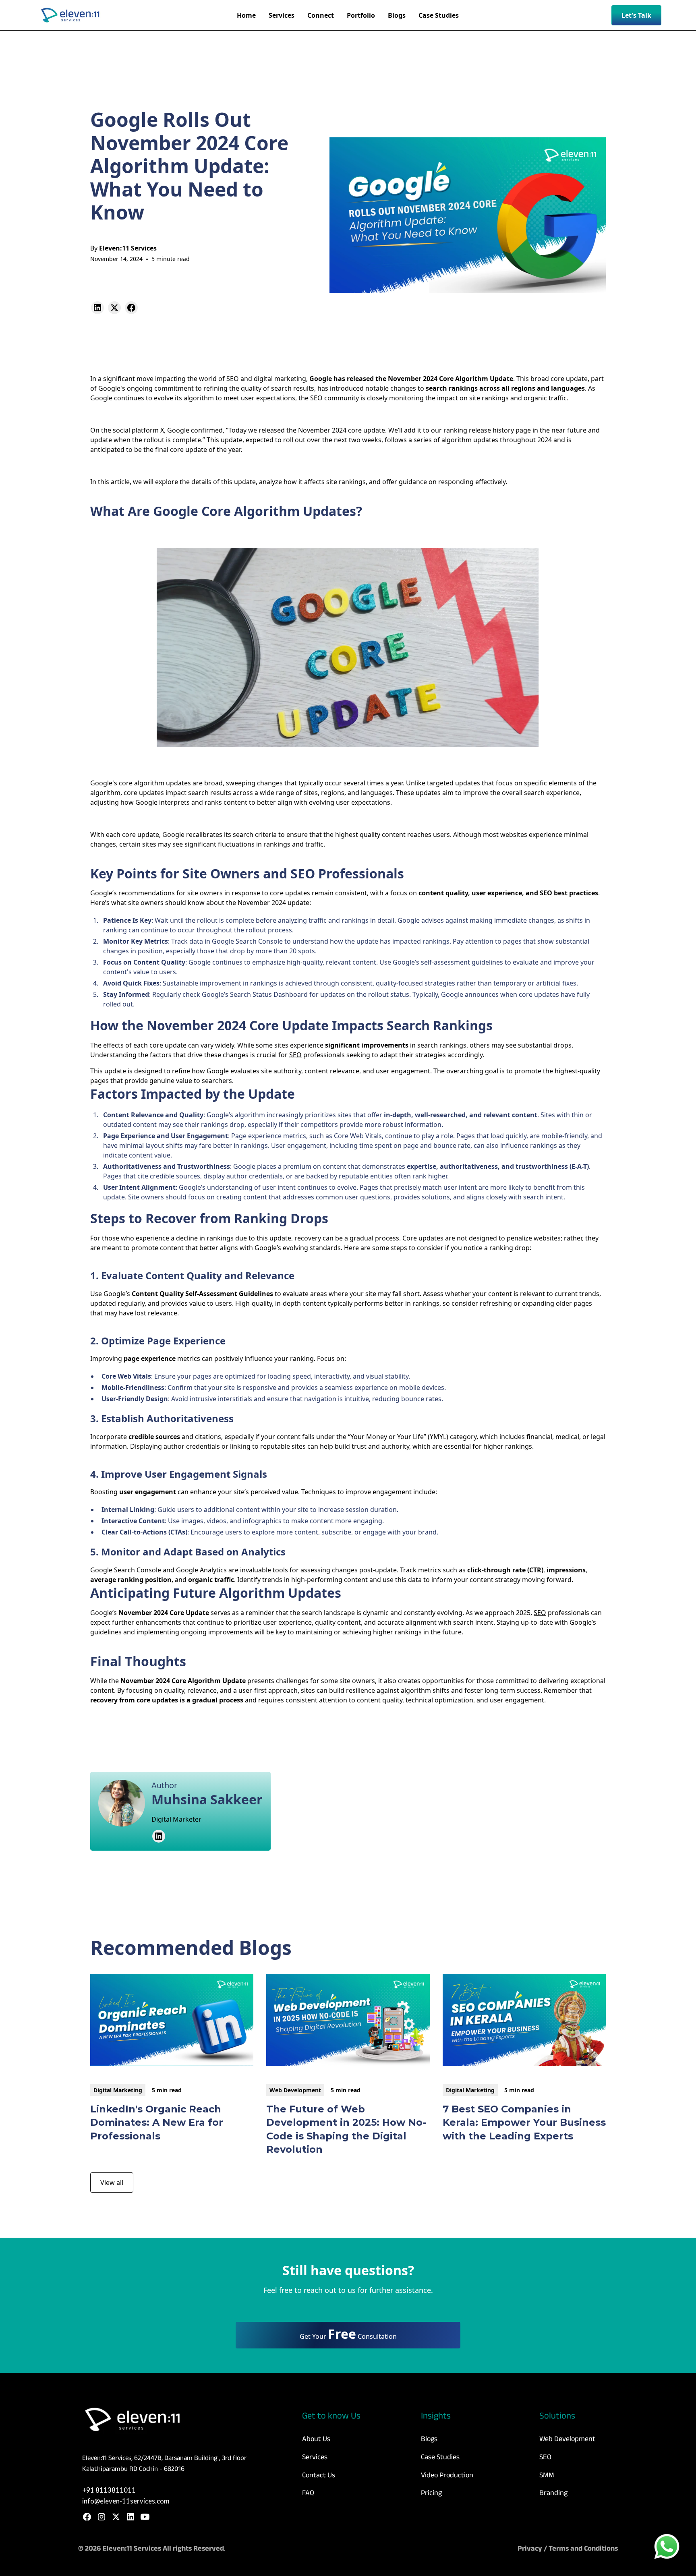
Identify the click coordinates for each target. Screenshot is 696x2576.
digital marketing (280, 379)
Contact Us (319, 2475)
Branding (553, 2493)
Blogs (429, 2439)
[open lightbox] (348, 648)
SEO (233, 379)
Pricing (431, 2493)
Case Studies (440, 2457)
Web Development (567, 2439)
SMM (547, 2475)
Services (315, 2457)
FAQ (308, 2493)
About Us (316, 2439)
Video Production (447, 2475)
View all (112, 2183)
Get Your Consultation (348, 2334)
